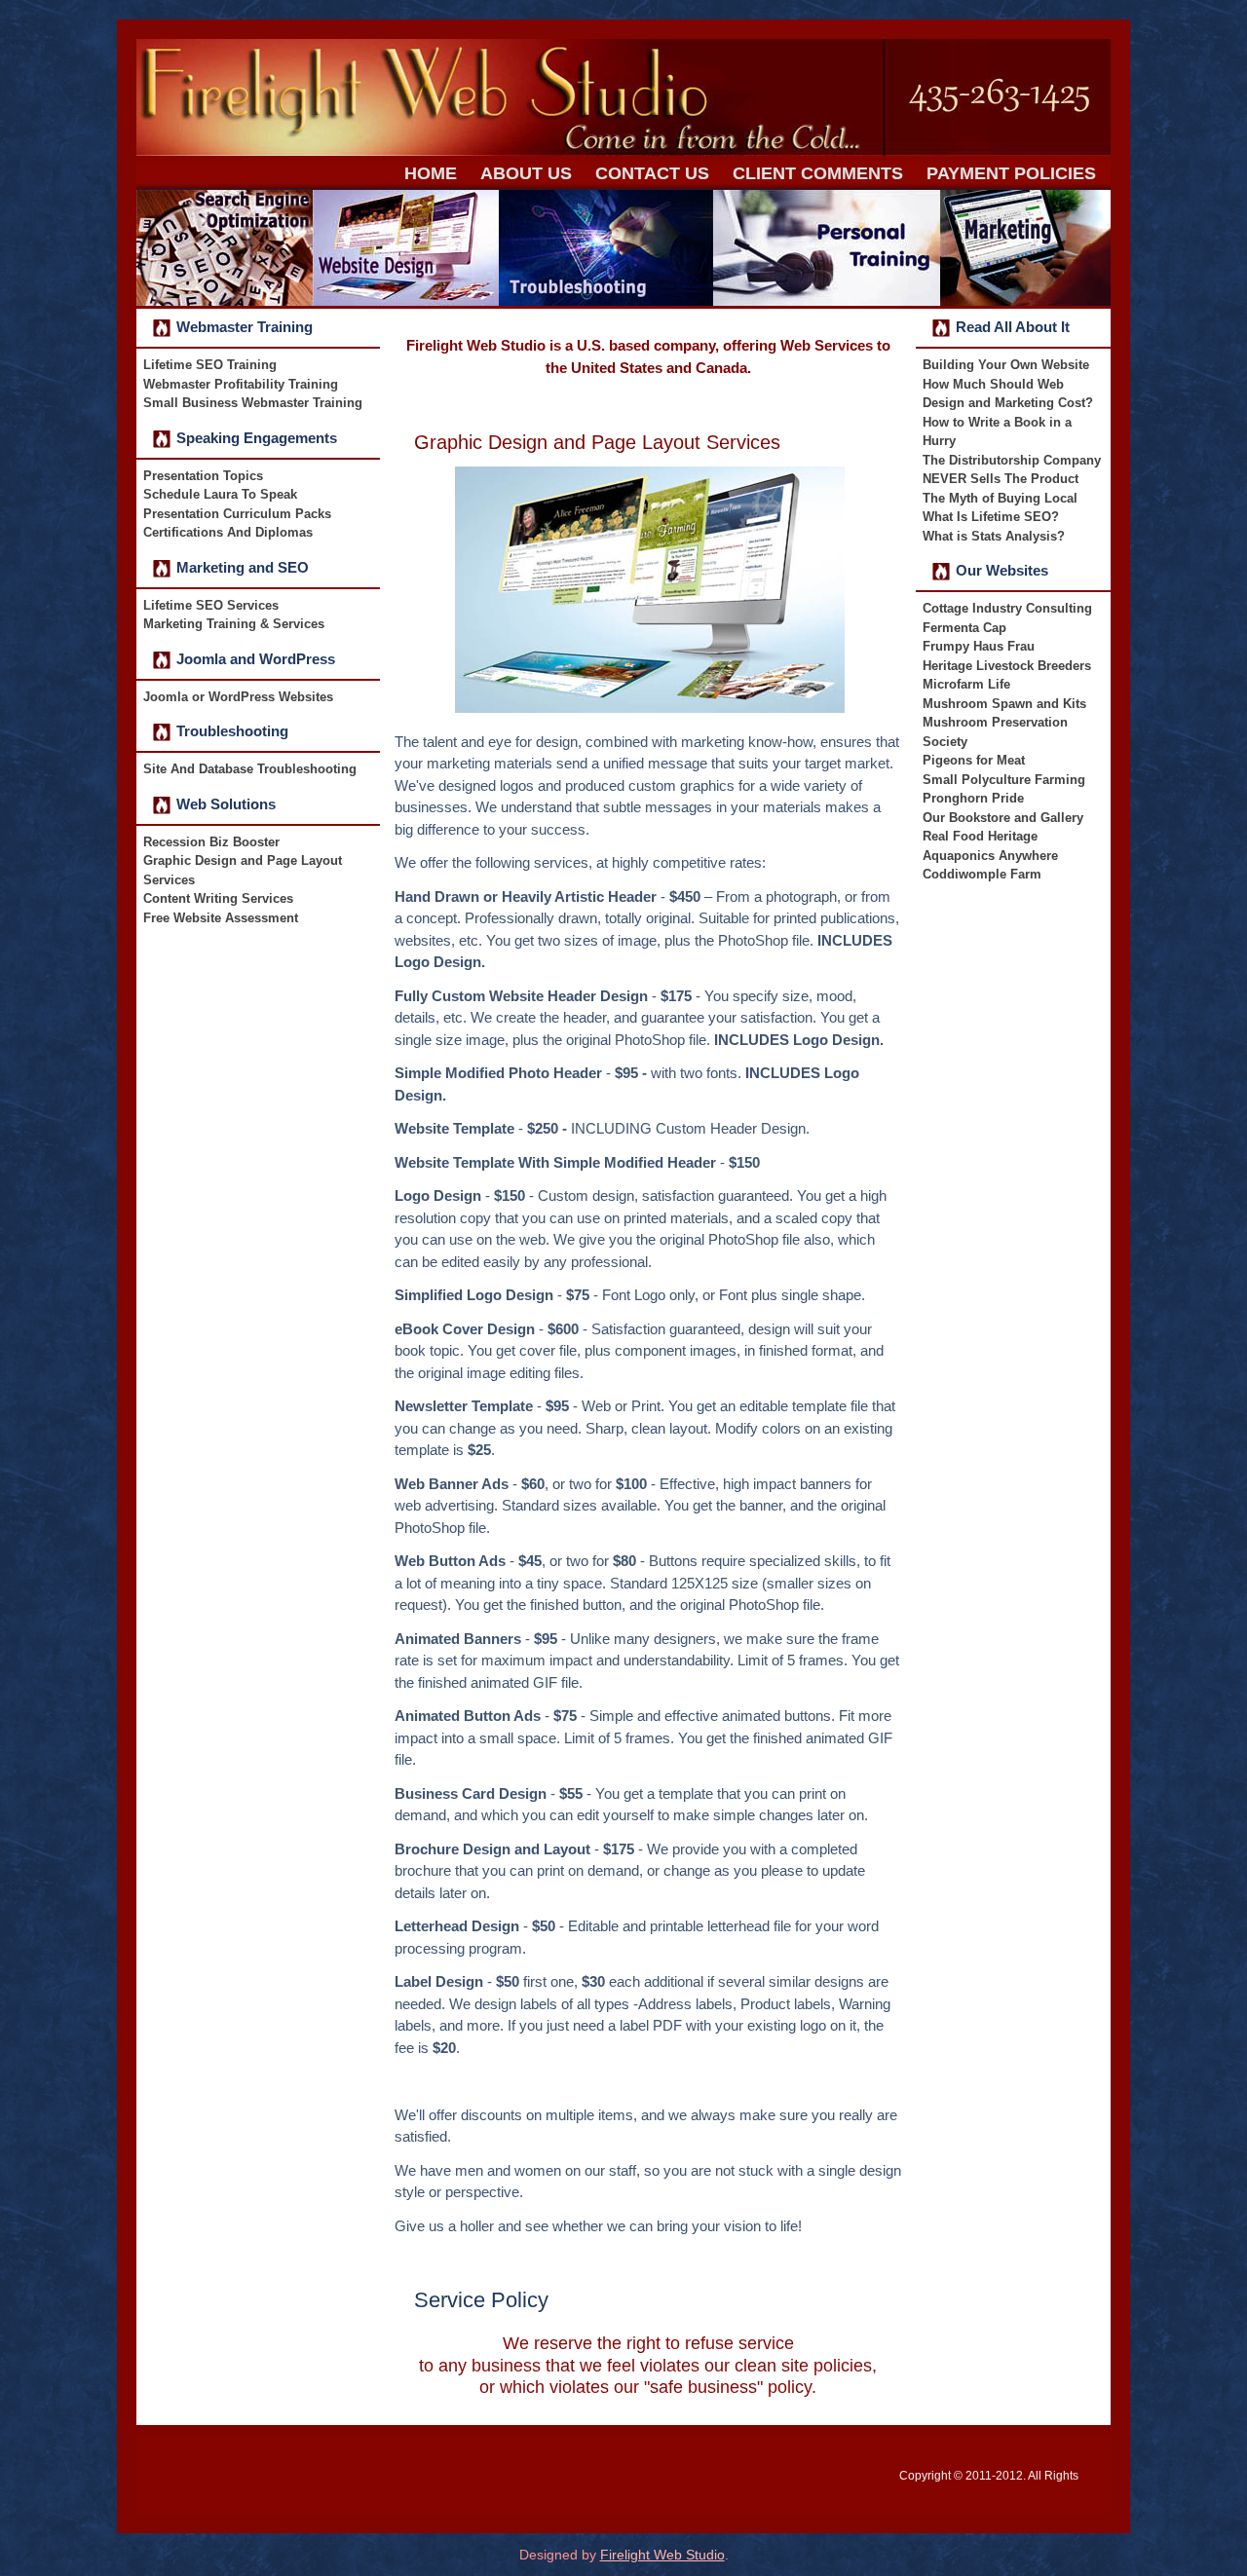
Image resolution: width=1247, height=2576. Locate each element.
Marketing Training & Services (234, 624)
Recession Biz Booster (211, 842)
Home (431, 173)
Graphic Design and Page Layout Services (597, 442)
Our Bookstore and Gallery (1003, 818)
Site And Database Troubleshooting (250, 769)
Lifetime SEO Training (210, 365)
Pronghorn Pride (973, 798)
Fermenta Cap (964, 628)
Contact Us (652, 173)
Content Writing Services (218, 898)
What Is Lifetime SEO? (991, 517)
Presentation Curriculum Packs (237, 514)
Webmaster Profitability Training (241, 384)
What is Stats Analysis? (994, 536)
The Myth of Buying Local (1000, 498)
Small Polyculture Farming (1004, 780)
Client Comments (818, 173)
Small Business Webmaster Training (253, 403)
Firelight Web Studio (662, 2555)
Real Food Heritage (980, 836)
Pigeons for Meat (974, 760)
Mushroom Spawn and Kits (1004, 704)
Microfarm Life (966, 684)
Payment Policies (1011, 173)
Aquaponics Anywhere (990, 856)
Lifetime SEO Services (211, 605)
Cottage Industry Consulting (1007, 608)
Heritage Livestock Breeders (1007, 666)
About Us (526, 173)
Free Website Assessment (221, 918)
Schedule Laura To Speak (220, 494)
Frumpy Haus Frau (979, 646)
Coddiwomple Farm (982, 874)
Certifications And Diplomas (228, 532)
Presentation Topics (203, 476)
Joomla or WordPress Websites (238, 697)
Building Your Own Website (1006, 365)
